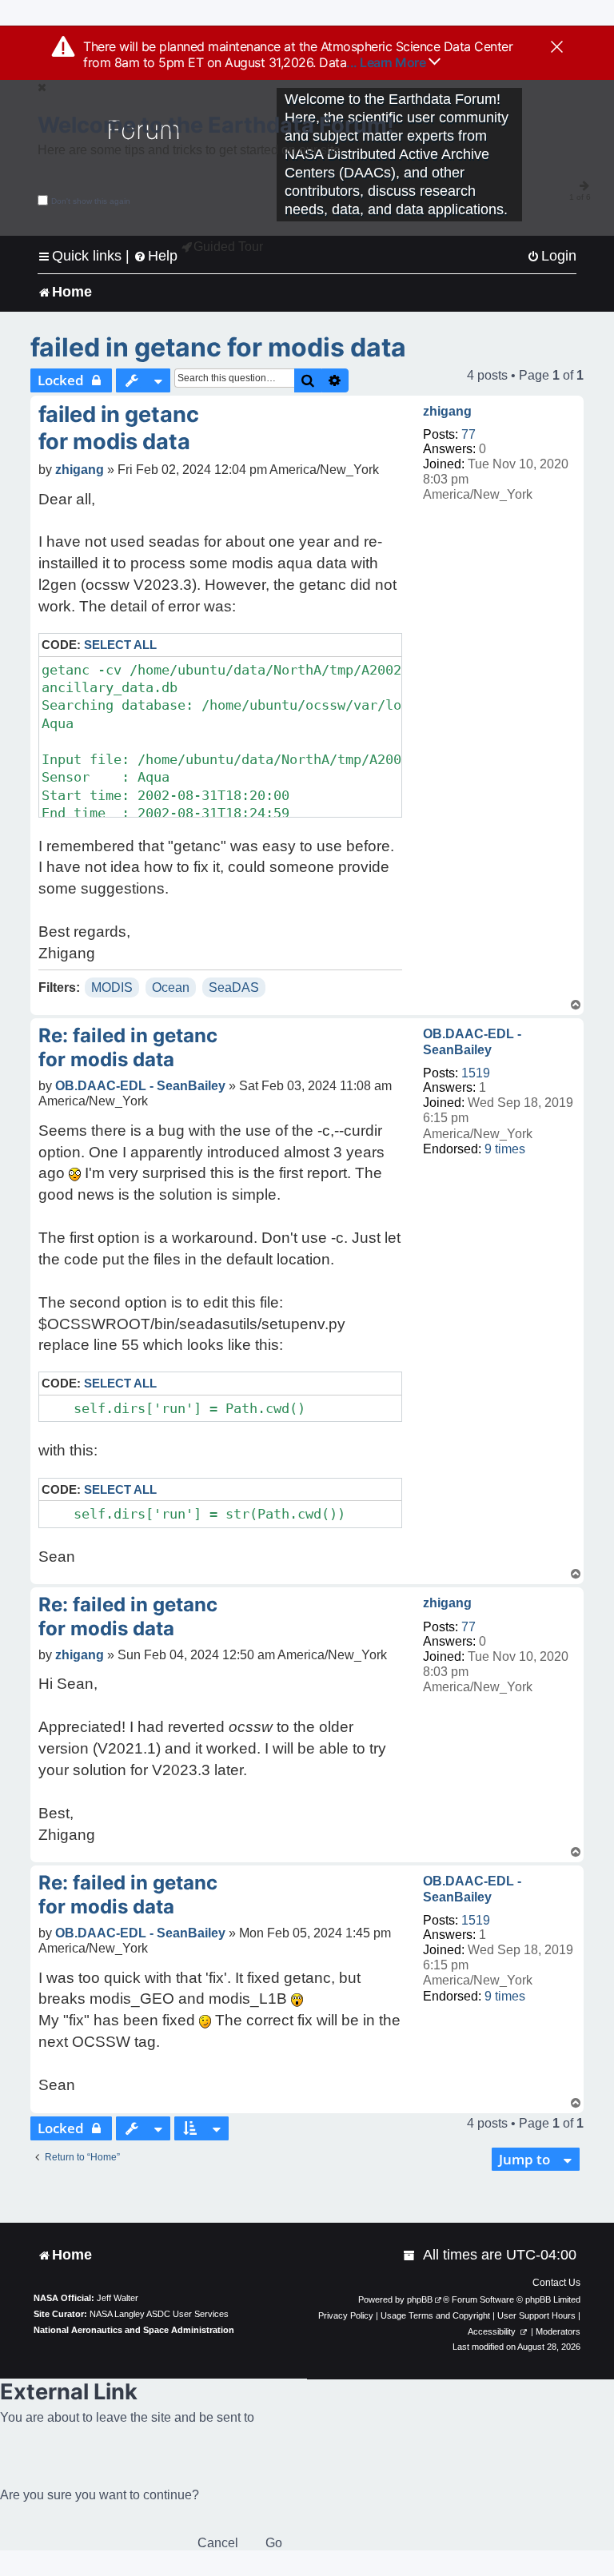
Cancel (218, 2543)
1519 (476, 1073)
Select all (120, 645)
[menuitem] (552, 256)
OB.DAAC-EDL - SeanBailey (472, 1041)
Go (274, 2543)
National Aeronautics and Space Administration (134, 2330)
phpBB (420, 2299)
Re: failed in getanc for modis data (128, 1047)
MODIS (112, 987)
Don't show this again (91, 201)
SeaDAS (234, 987)
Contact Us (556, 2283)
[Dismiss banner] (557, 48)
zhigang (447, 411)
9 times (505, 1149)
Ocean (171, 987)
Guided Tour (228, 247)
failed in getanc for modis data (218, 347)
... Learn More (387, 62)
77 (468, 434)
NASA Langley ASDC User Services (159, 2314)
